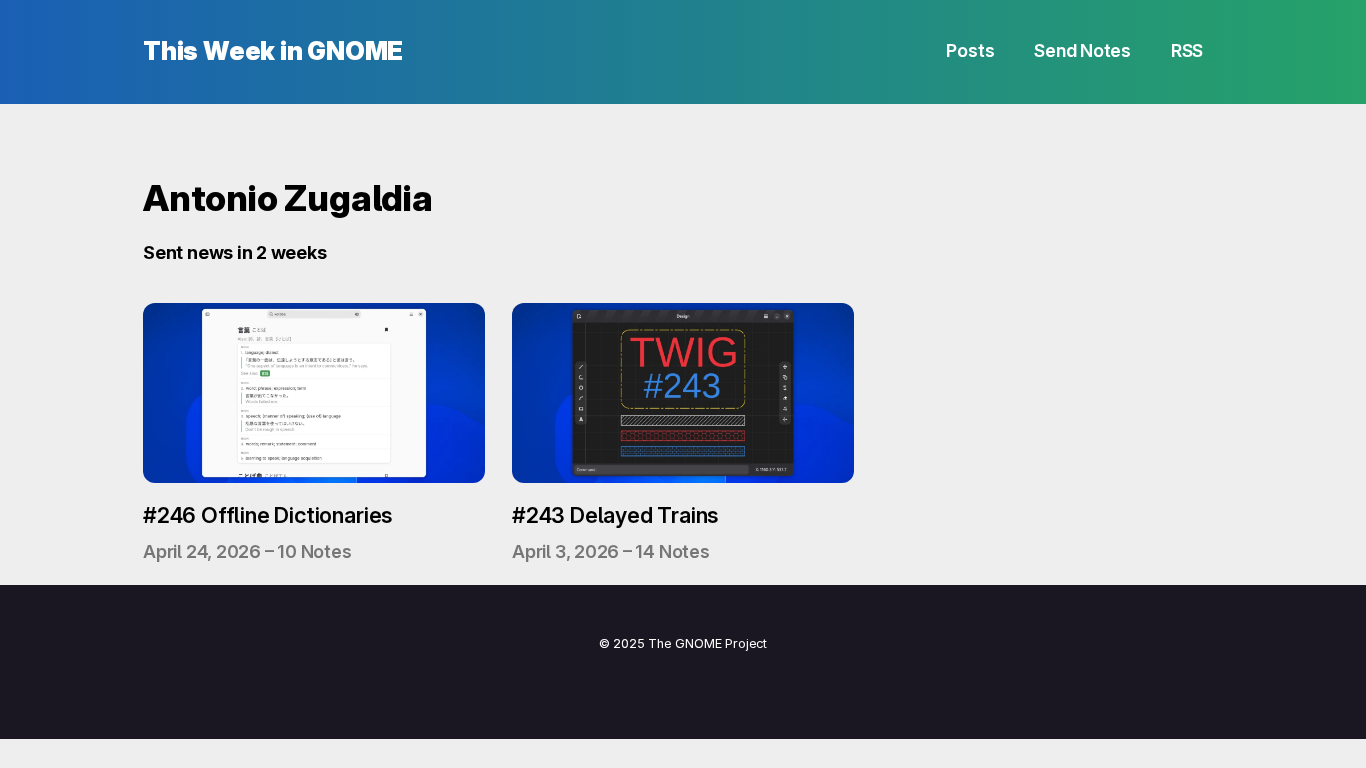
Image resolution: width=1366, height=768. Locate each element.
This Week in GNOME (273, 51)
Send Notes (1082, 50)
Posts (970, 50)
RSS (1187, 50)
